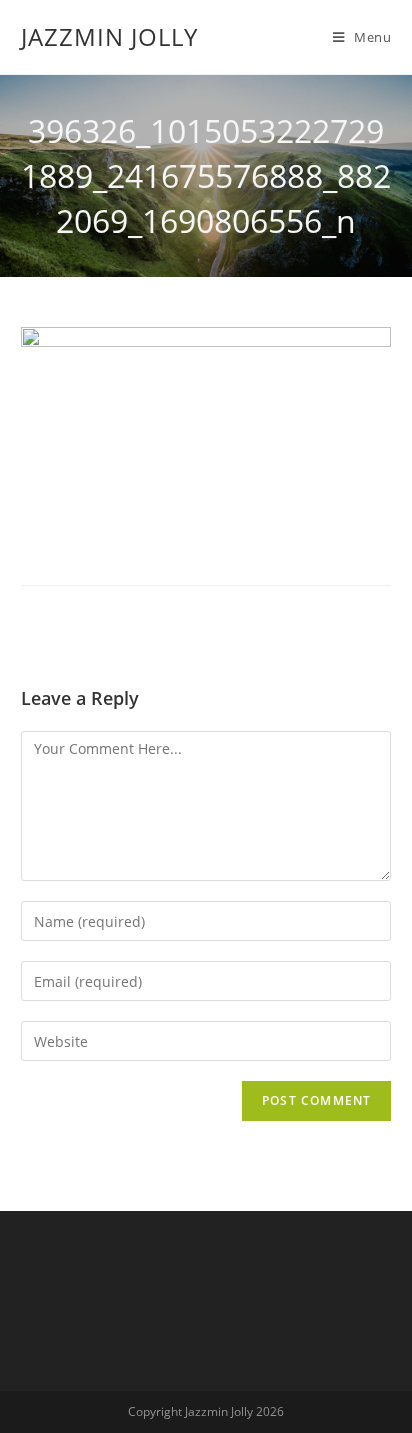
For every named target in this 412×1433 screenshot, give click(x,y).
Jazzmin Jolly (109, 36)
